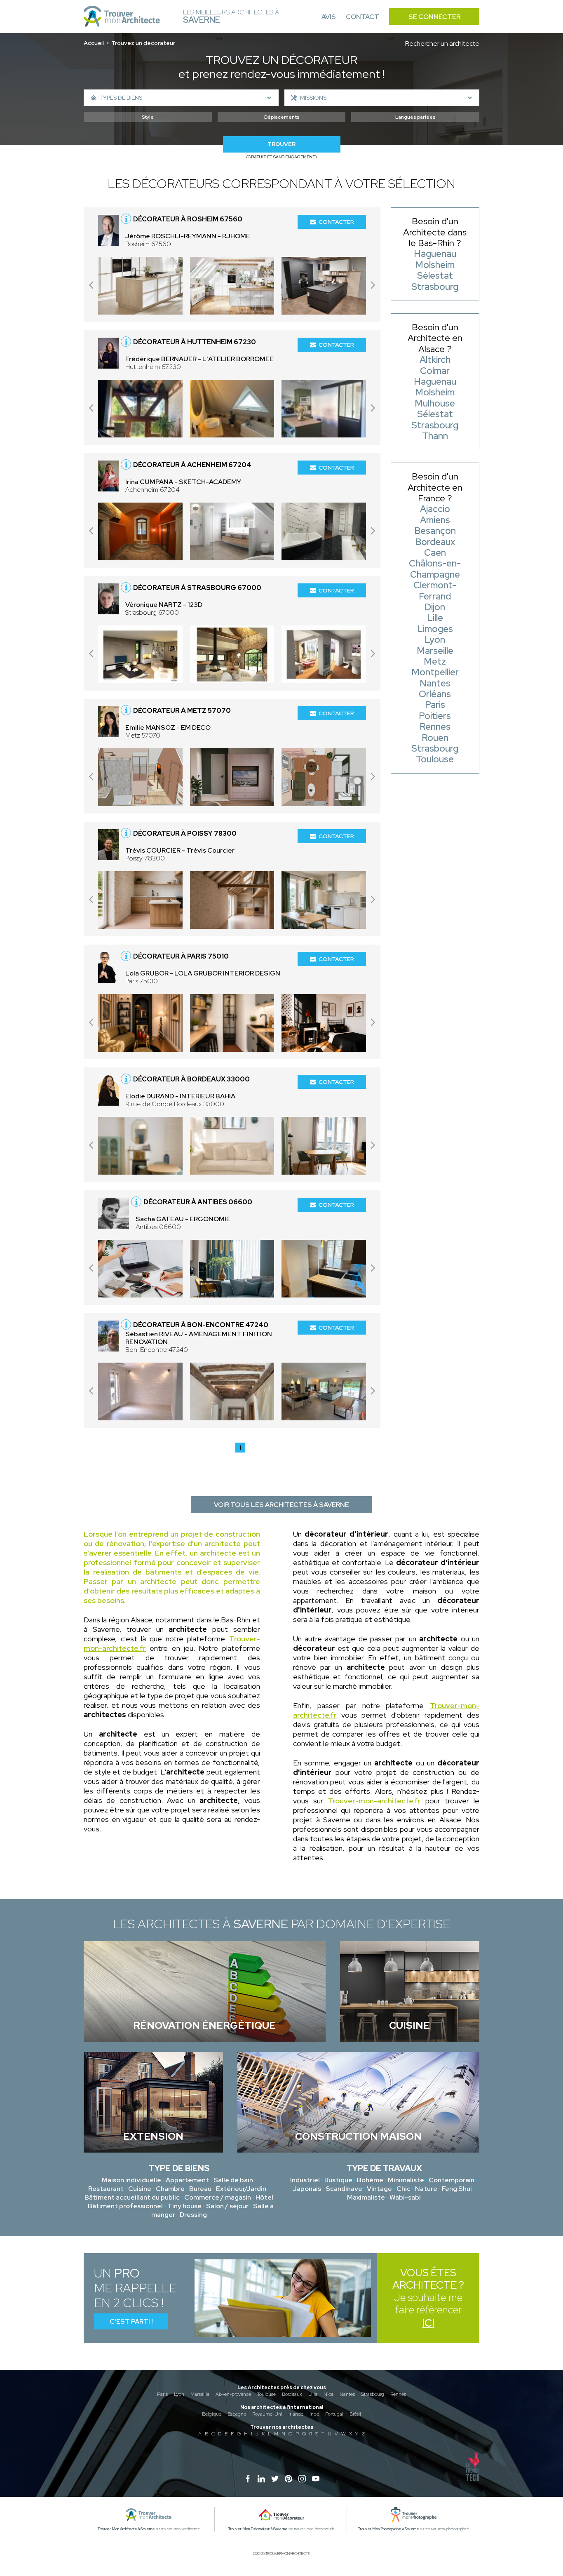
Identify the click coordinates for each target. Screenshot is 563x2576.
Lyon (179, 2394)
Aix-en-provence (233, 2394)
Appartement (187, 2180)
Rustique (338, 2180)
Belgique (212, 2414)
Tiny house (184, 2206)
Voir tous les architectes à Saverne (281, 1505)
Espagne (237, 2414)
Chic (403, 2189)
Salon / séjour (227, 2206)
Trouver (281, 144)
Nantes (347, 2394)
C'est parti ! (131, 2321)
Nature (426, 2189)
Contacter (336, 222)
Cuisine (140, 2189)
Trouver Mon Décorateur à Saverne (258, 2529)
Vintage (379, 2189)
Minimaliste (406, 2180)
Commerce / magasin (218, 2197)
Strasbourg (373, 2394)
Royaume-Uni (267, 2414)
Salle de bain (233, 2180)
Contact (362, 17)
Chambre (170, 2189)
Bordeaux (292, 2394)
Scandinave (344, 2189)
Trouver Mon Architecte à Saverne (126, 2529)
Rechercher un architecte (442, 43)
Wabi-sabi (405, 2197)
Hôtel (264, 2197)
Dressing (193, 2215)
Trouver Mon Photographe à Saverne (389, 2529)
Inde (314, 2414)
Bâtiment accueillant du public (132, 2197)
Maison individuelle (131, 2180)
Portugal (334, 2414)
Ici (428, 2323)
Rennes (398, 2394)
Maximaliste (366, 2197)
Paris (162, 2394)
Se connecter (434, 17)
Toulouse (266, 2394)
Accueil (94, 43)
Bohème (370, 2180)
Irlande (296, 2414)
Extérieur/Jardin (241, 2189)
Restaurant (106, 2189)
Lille (313, 2394)
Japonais (307, 2189)
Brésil (355, 2414)
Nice (328, 2394)
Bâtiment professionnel (125, 2206)
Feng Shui (457, 2189)
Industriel (305, 2180)
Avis (329, 17)
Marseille (200, 2394)
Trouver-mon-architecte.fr (374, 1801)
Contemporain (452, 2180)
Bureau (200, 2189)
